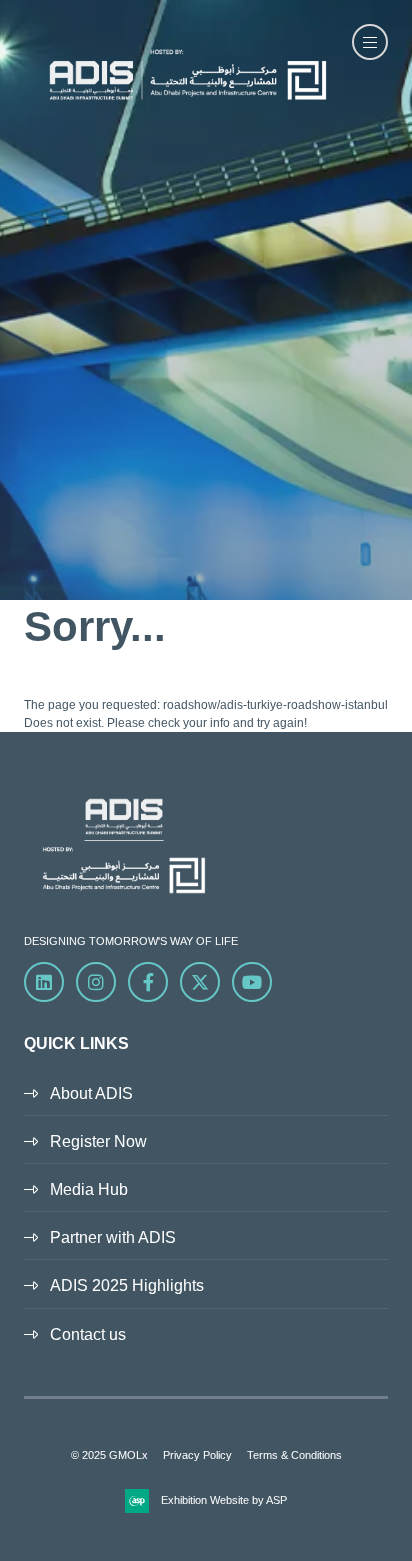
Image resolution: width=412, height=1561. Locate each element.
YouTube (252, 982)
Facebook (148, 982)
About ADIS (91, 1093)
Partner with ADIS (113, 1237)
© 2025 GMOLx (109, 1455)
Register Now (98, 1141)
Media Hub (89, 1189)
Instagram (96, 982)
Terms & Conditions (294, 1455)
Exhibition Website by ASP (224, 1500)
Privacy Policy (197, 1455)
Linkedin (44, 982)
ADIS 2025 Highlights (127, 1285)
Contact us (88, 1334)
